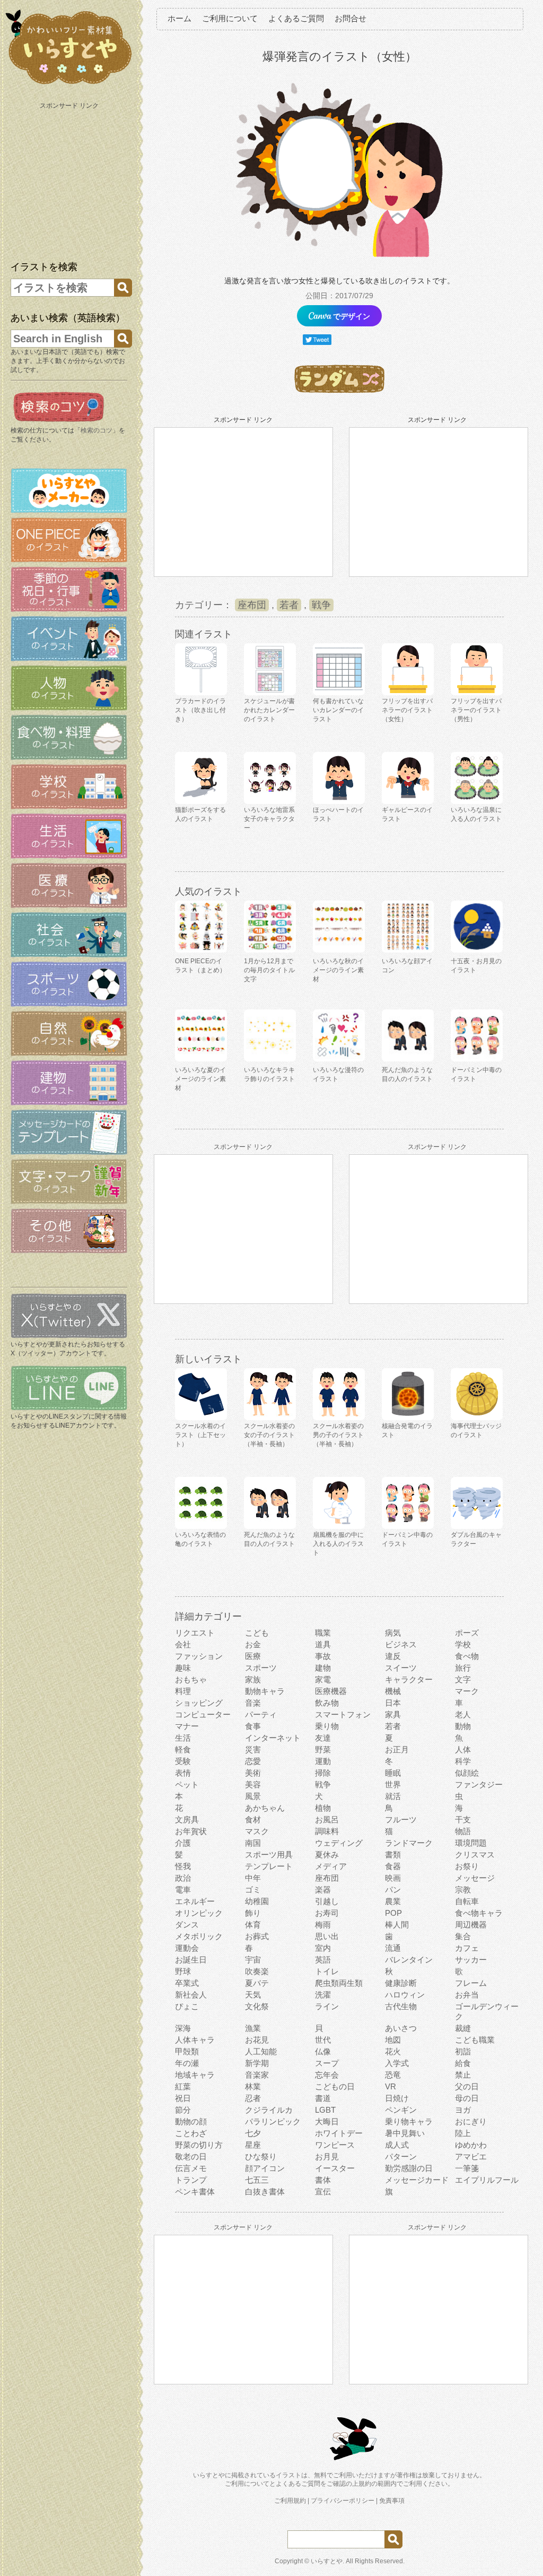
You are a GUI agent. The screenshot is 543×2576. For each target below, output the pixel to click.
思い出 (327, 1936)
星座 (253, 2145)
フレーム (471, 1983)
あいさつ (401, 2028)
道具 (323, 1644)
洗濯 (323, 1995)
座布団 (252, 605)
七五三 (257, 2180)
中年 (253, 1878)
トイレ (327, 1971)
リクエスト (195, 1633)
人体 (463, 1749)
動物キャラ (265, 1691)
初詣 (463, 2051)
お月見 (327, 2156)
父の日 (467, 2086)
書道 (323, 2098)
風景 (253, 1796)
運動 (323, 1761)
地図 (393, 2040)
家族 (253, 1679)
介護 (183, 1843)
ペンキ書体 (195, 2192)
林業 (253, 2086)
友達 (323, 1738)
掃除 (323, 1773)
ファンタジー (479, 1784)
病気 (393, 1633)
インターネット (273, 1738)
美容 (253, 1784)
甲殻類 (187, 2051)
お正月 (397, 1749)
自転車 (467, 1901)
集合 (463, 1936)
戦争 (321, 605)
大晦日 (327, 2121)
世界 (393, 1784)
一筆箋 (467, 2168)
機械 (393, 1691)
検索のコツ (97, 430)
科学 (463, 1761)
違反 (393, 1656)
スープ (327, 2063)
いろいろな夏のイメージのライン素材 (200, 1079)
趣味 (183, 1668)
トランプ (191, 2180)
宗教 (463, 1890)
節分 (183, 2110)
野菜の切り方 (199, 2145)
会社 (183, 1644)
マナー (187, 1726)
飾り (253, 1913)
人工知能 (261, 2051)
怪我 (183, 1866)
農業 (393, 1901)
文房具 (187, 1819)
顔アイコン (265, 2168)
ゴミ (253, 1890)
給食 (463, 2063)
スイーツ (401, 1668)
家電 (323, 1679)
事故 (323, 1656)
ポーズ (467, 1633)
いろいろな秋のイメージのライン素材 (338, 970)
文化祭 (257, 2006)
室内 (323, 1948)
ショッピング (199, 1703)
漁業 (253, 2028)
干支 (463, 1819)
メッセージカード (417, 2180)
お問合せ (351, 18)
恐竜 (393, 2075)
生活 (183, 1738)
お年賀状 (191, 1831)
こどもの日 (335, 2086)
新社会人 (191, 1995)
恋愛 (253, 1761)
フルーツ (401, 1819)
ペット (187, 1784)
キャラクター (409, 1679)
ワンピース (335, 2145)
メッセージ (475, 1878)
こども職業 (475, 2040)
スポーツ (261, 1668)
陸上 (463, 2133)
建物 (323, 1668)
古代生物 (401, 2006)
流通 (393, 1948)
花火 (393, 2051)
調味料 (327, 1831)
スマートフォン (343, 1714)
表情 (183, 1773)
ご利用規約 (290, 2501)
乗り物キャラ (409, 2121)
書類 (393, 1855)
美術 (253, 1773)
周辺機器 (471, 1925)
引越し (327, 1901)
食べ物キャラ (479, 1913)
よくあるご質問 (296, 18)
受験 (183, 1761)
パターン (401, 2156)
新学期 (257, 2063)
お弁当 (467, 1995)
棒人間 (397, 1925)
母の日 (467, 2098)
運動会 (187, 1948)
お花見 (257, 2040)
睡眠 (393, 1773)
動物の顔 (191, 2121)
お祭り (467, 1866)
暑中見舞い (405, 2133)
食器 (393, 1866)
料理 (183, 1691)
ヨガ (463, 2110)
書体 (323, 2180)
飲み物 (327, 1703)
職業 (323, 1633)
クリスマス (475, 1855)
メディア (331, 1866)
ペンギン (401, 2110)
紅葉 (183, 2086)
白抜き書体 (265, 2192)
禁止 (463, 2075)
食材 (253, 1819)
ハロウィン (405, 1995)
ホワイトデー (339, 2133)
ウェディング (339, 1843)
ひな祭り (261, 2156)
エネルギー (195, 1901)
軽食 (183, 1749)
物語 (463, 1831)
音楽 (253, 1703)
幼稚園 (257, 1901)
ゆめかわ (471, 2145)
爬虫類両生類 (339, 1983)
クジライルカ (269, 2110)
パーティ (261, 1714)
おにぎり (471, 2121)
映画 (393, 1878)
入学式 (397, 2063)
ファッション (199, 1656)
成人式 (397, 2145)
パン (393, 1890)
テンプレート (269, 1866)
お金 (253, 1644)
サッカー (471, 1960)
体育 (253, 1925)
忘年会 (327, 2075)
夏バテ (257, 1983)
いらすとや (327, 2561)
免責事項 (392, 2501)
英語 (323, 1960)
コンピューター (203, 1714)
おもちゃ (191, 1679)
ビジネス (401, 1644)
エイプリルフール (487, 2180)
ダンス (187, 1925)
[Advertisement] (70, 179)
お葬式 (257, 1936)
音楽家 (257, 2075)
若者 (289, 605)
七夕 (253, 2133)
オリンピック (199, 1913)
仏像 (323, 2051)
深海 (183, 2028)
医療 (253, 1656)
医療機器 (331, 1691)
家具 (393, 1714)
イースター (335, 2168)
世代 (323, 2040)
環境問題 (471, 1843)
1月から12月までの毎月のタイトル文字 (269, 970)
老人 (463, 1714)
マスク (257, 1831)
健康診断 (401, 1983)
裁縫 (463, 2028)
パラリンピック (273, 2121)
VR (391, 2086)
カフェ (467, 1948)
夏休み (327, 1855)
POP (393, 1913)
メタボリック (199, 1936)
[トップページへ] (69, 84)
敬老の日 (191, 2156)
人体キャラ (195, 2040)
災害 (253, 1749)
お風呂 (327, 1819)
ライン (327, 2006)
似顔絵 (467, 1773)
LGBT (325, 2110)
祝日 (183, 2098)
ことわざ (191, 2133)
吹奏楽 (257, 1971)
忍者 (253, 2098)
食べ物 (467, 1656)
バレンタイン (409, 1960)
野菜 (323, 1749)
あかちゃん (265, 1808)
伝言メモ (191, 2168)
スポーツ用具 (269, 1855)
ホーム (179, 18)
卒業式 (187, 1983)
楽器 (323, 1890)
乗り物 (327, 1726)
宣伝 (323, 2192)
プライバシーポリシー (343, 2501)
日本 (393, 1703)
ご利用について (230, 18)
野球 (183, 1971)
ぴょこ (187, 2006)
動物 (463, 1726)
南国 (253, 1843)
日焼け (397, 2098)
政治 (183, 1878)
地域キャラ (195, 2075)
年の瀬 (187, 2063)
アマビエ (471, 2156)
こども (257, 1633)
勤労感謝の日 (409, 2168)
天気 (253, 1995)
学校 (463, 1644)
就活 (393, 1796)
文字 (463, 1679)
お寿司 (327, 1913)
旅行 (463, 1668)
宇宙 (253, 1960)
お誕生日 (191, 1960)
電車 (183, 1890)
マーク (467, 1691)
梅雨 (323, 1925)
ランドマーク (409, 1843)
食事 (253, 1726)
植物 (323, 1808)
